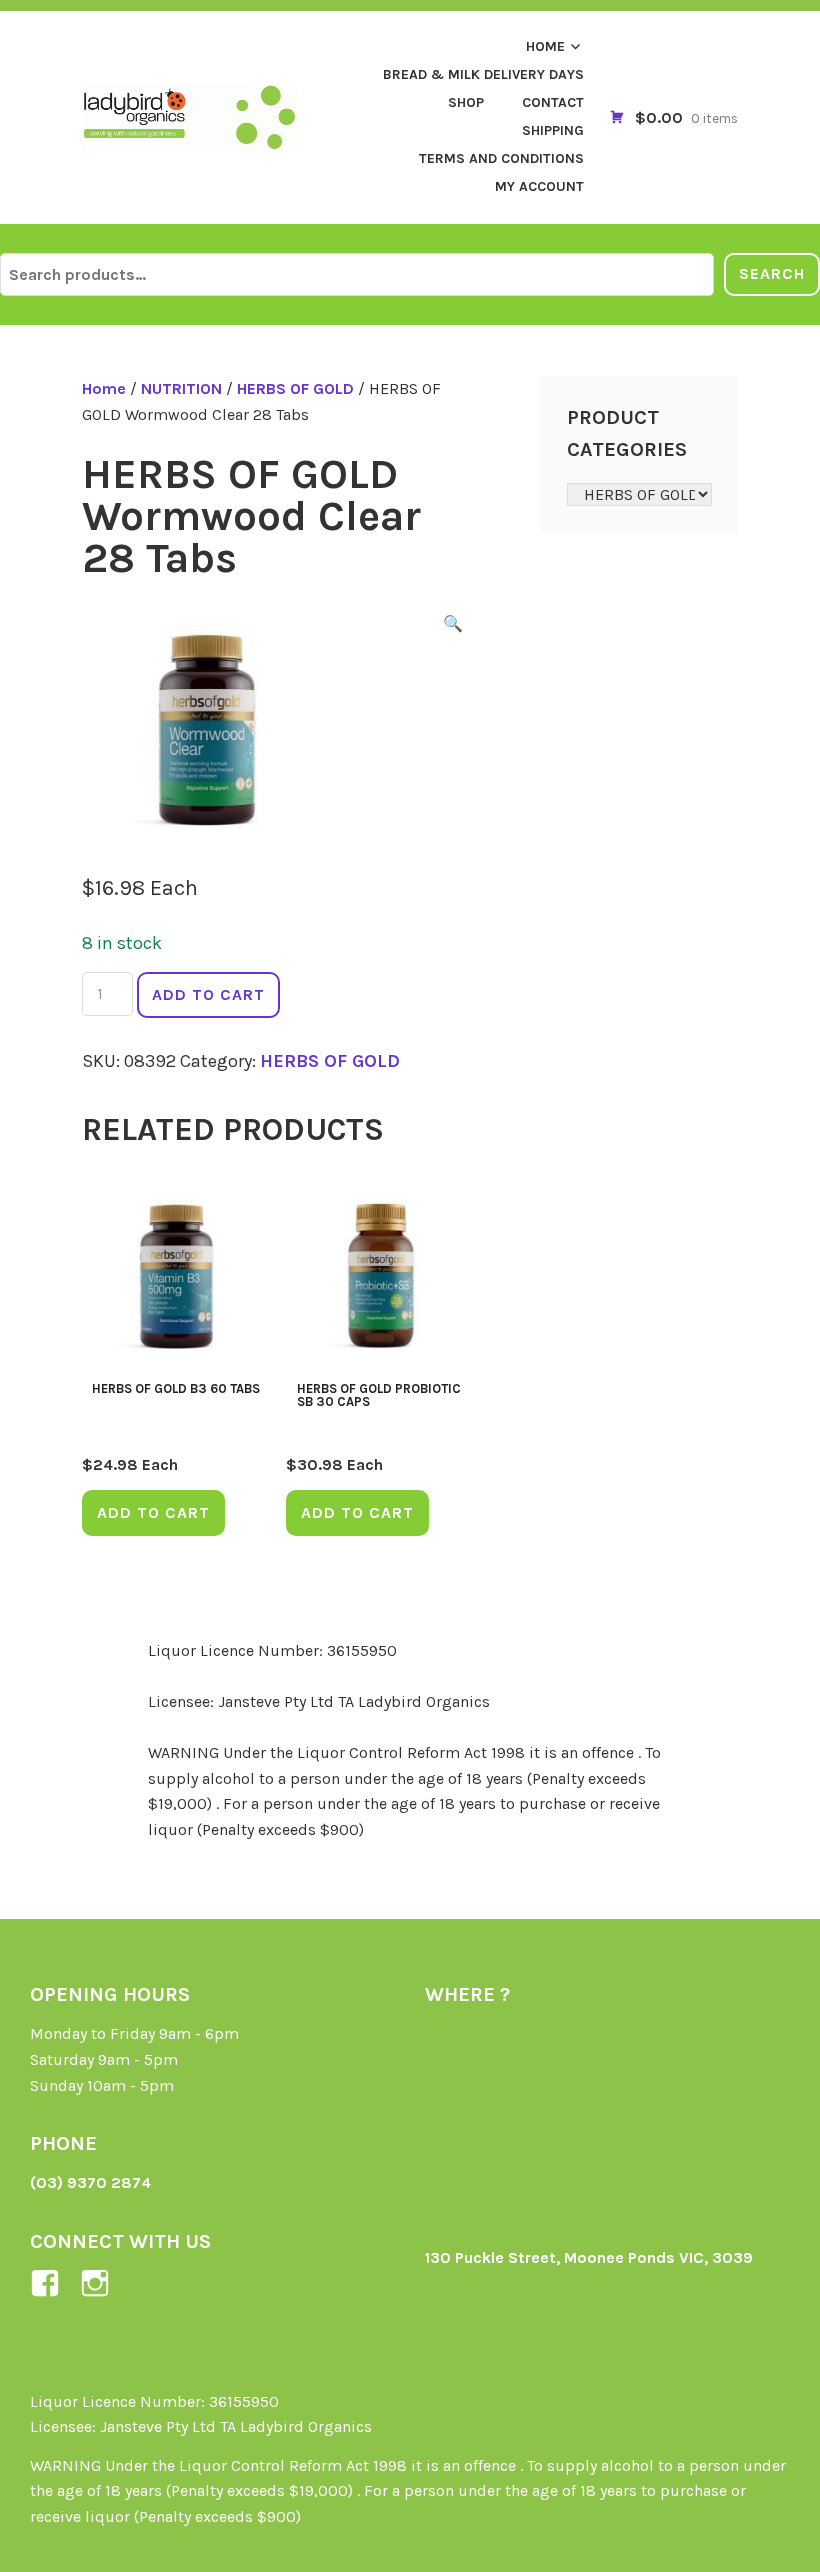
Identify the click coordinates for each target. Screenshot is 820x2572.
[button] (453, 627)
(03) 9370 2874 (90, 2182)
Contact (553, 102)
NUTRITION (181, 388)
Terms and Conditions (501, 158)
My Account (539, 186)
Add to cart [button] (153, 1512)
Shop (466, 102)
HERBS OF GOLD (295, 388)
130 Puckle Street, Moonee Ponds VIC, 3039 (589, 2257)
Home (545, 46)
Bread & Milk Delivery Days (483, 74)
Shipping (553, 130)
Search (772, 273)
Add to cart (208, 994)
